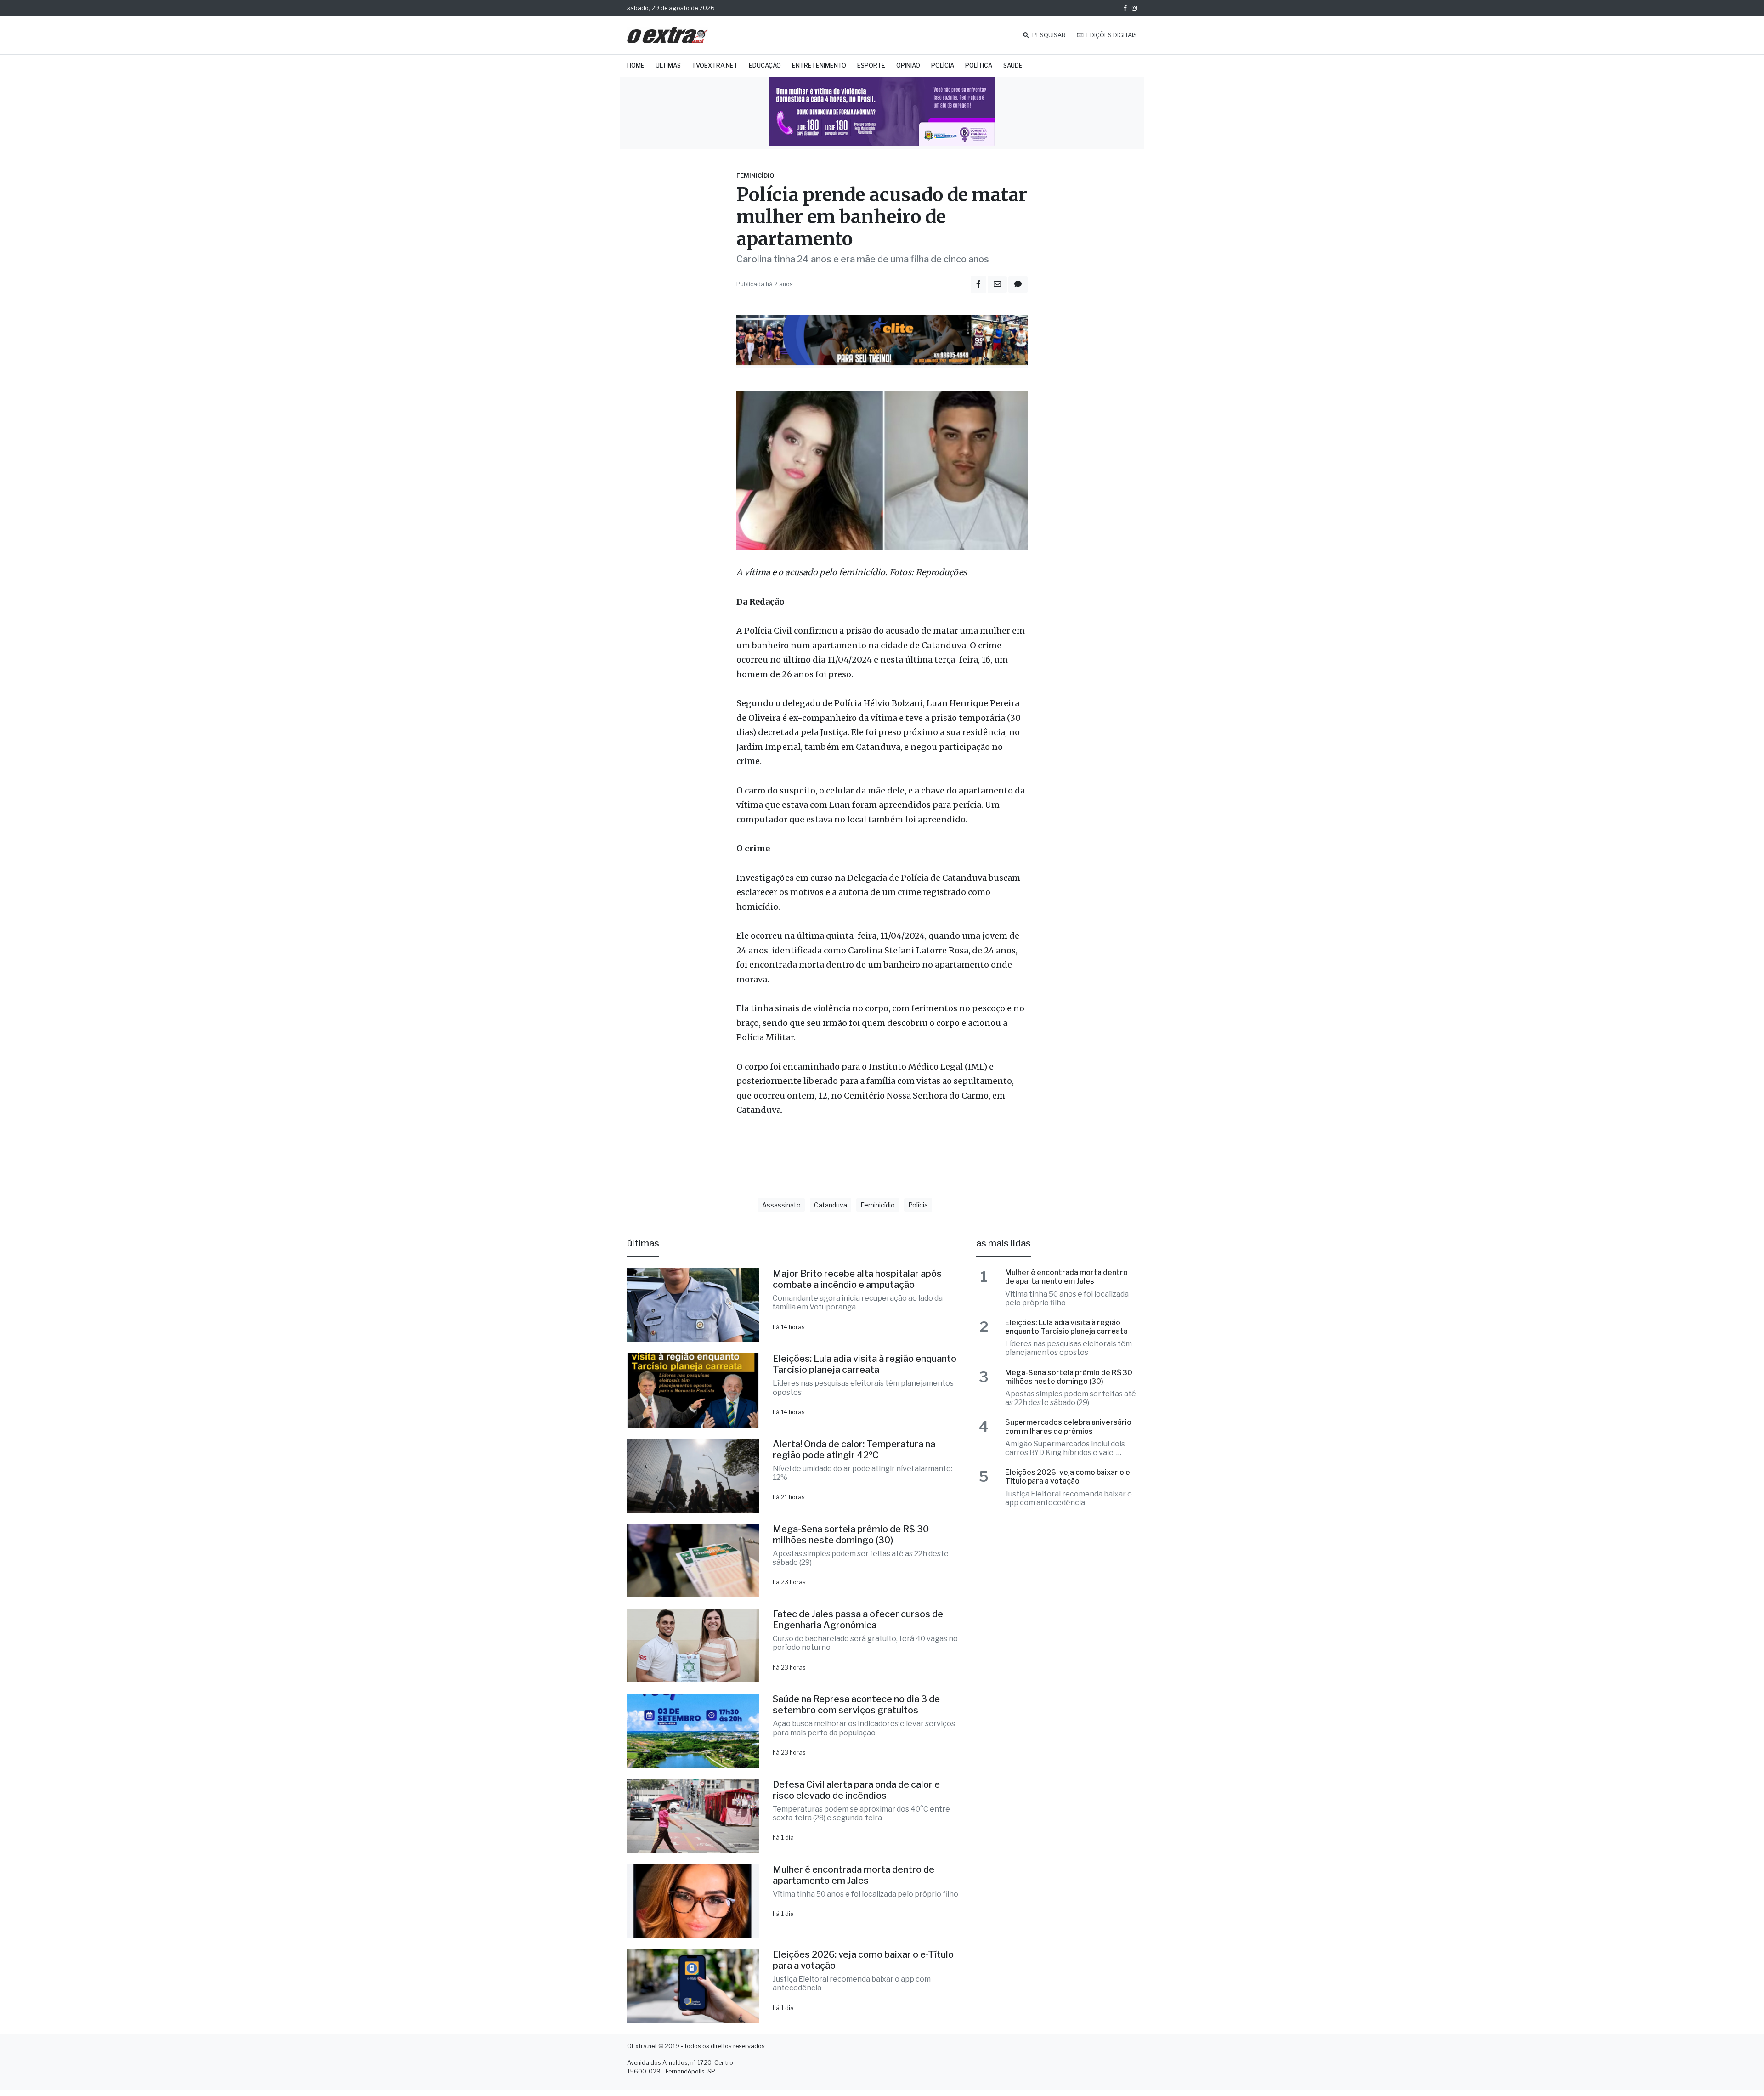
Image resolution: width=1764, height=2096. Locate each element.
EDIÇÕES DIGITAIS (1111, 35)
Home (636, 65)
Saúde (1013, 65)
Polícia (943, 65)
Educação (765, 65)
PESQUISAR (1048, 35)
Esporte (871, 65)
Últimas (668, 65)
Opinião (908, 65)
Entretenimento (819, 65)
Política (979, 65)
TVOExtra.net (715, 65)
